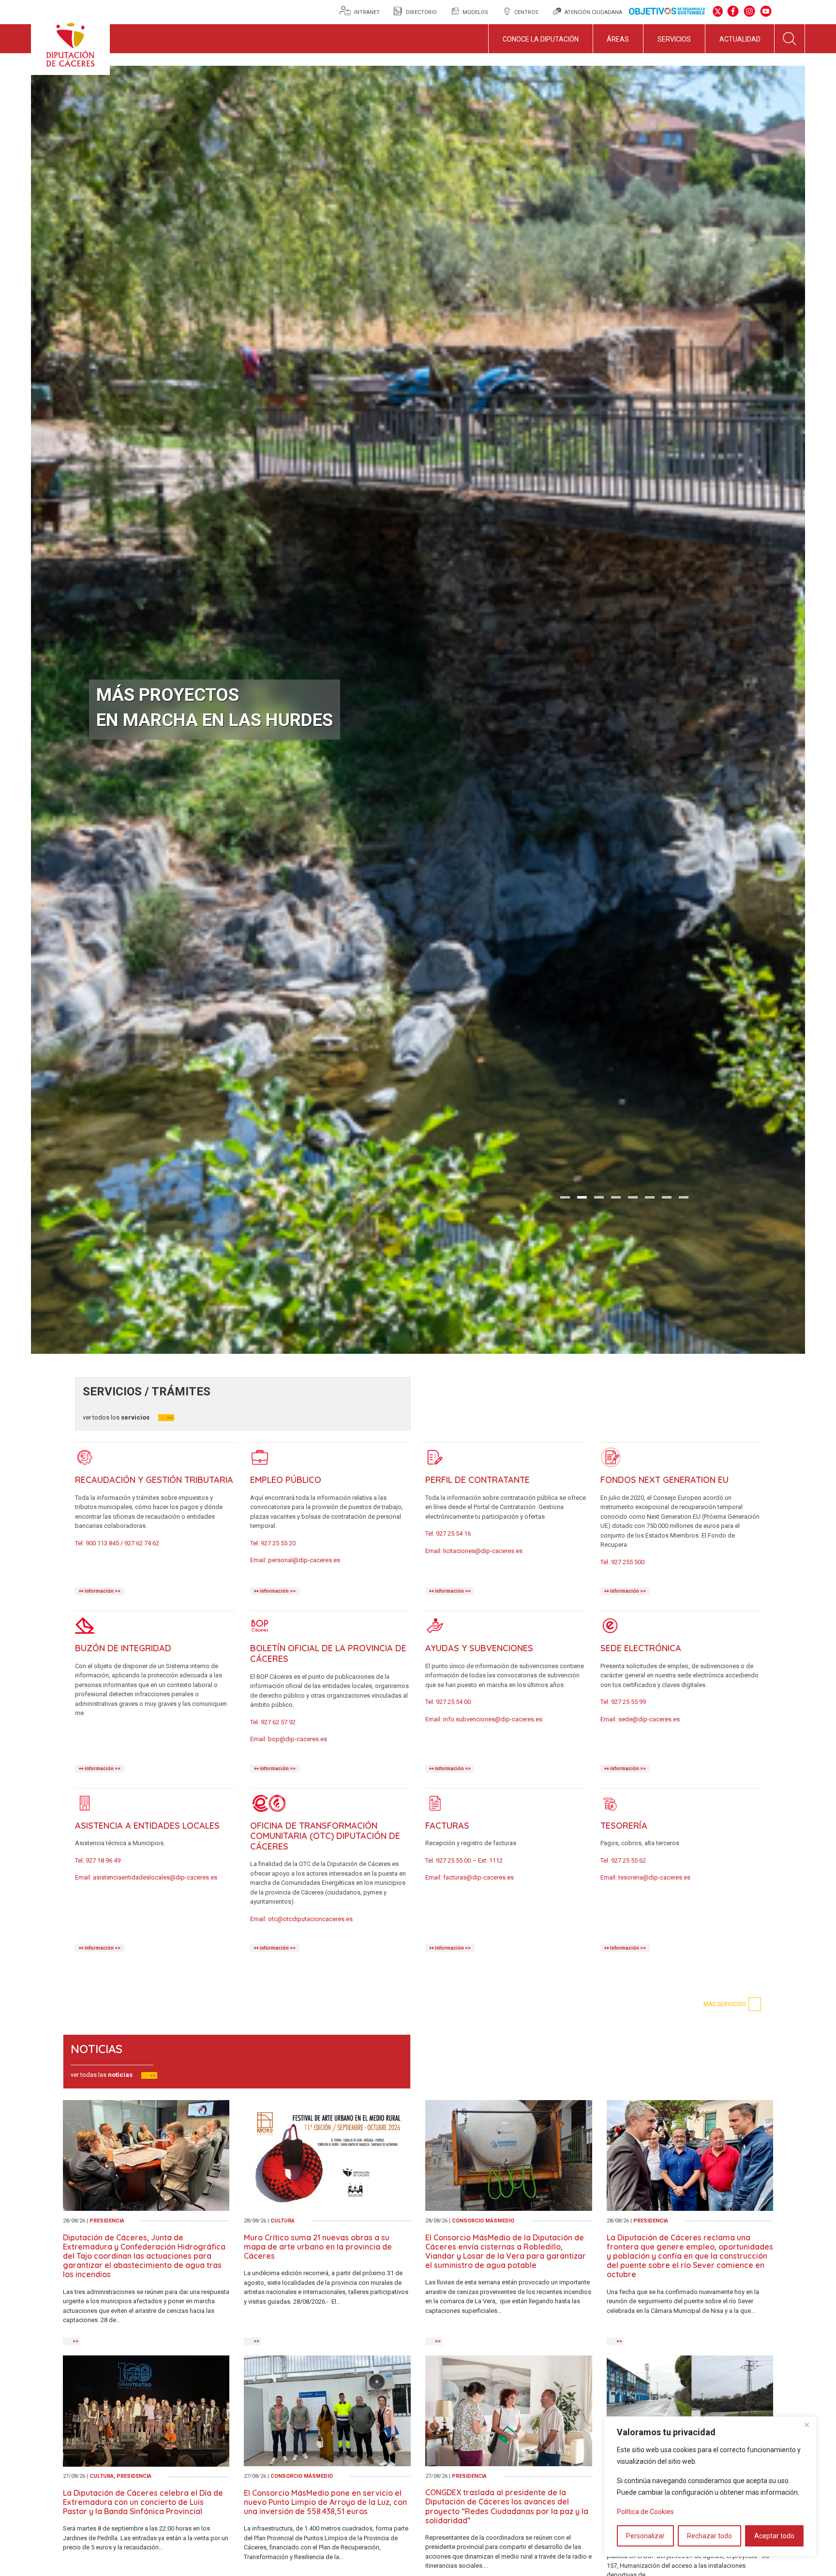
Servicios (674, 39)
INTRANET (368, 12)
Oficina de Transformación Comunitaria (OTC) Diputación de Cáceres (325, 1836)
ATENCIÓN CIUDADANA (593, 12)
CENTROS (526, 12)
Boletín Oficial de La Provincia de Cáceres (328, 1653)
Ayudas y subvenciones (479, 1648)
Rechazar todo (709, 2536)
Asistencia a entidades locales (147, 1826)
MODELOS (475, 12)
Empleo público (286, 1480)
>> (170, 1418)
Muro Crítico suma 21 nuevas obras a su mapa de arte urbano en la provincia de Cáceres (318, 2247)
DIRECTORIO (421, 12)
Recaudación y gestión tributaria (154, 1480)
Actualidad (740, 39)
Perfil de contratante (478, 1480)
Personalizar (645, 2536)
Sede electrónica (641, 1648)
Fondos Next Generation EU (664, 1480)
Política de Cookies (645, 2512)
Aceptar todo (774, 2536)
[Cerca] (806, 2425)
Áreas (618, 39)
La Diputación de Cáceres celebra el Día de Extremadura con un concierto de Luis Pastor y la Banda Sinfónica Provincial (143, 2502)
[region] (710, 2487)
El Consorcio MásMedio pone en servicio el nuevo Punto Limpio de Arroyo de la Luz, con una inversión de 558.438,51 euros (325, 2502)
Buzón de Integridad (123, 1648)
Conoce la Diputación (541, 39)
